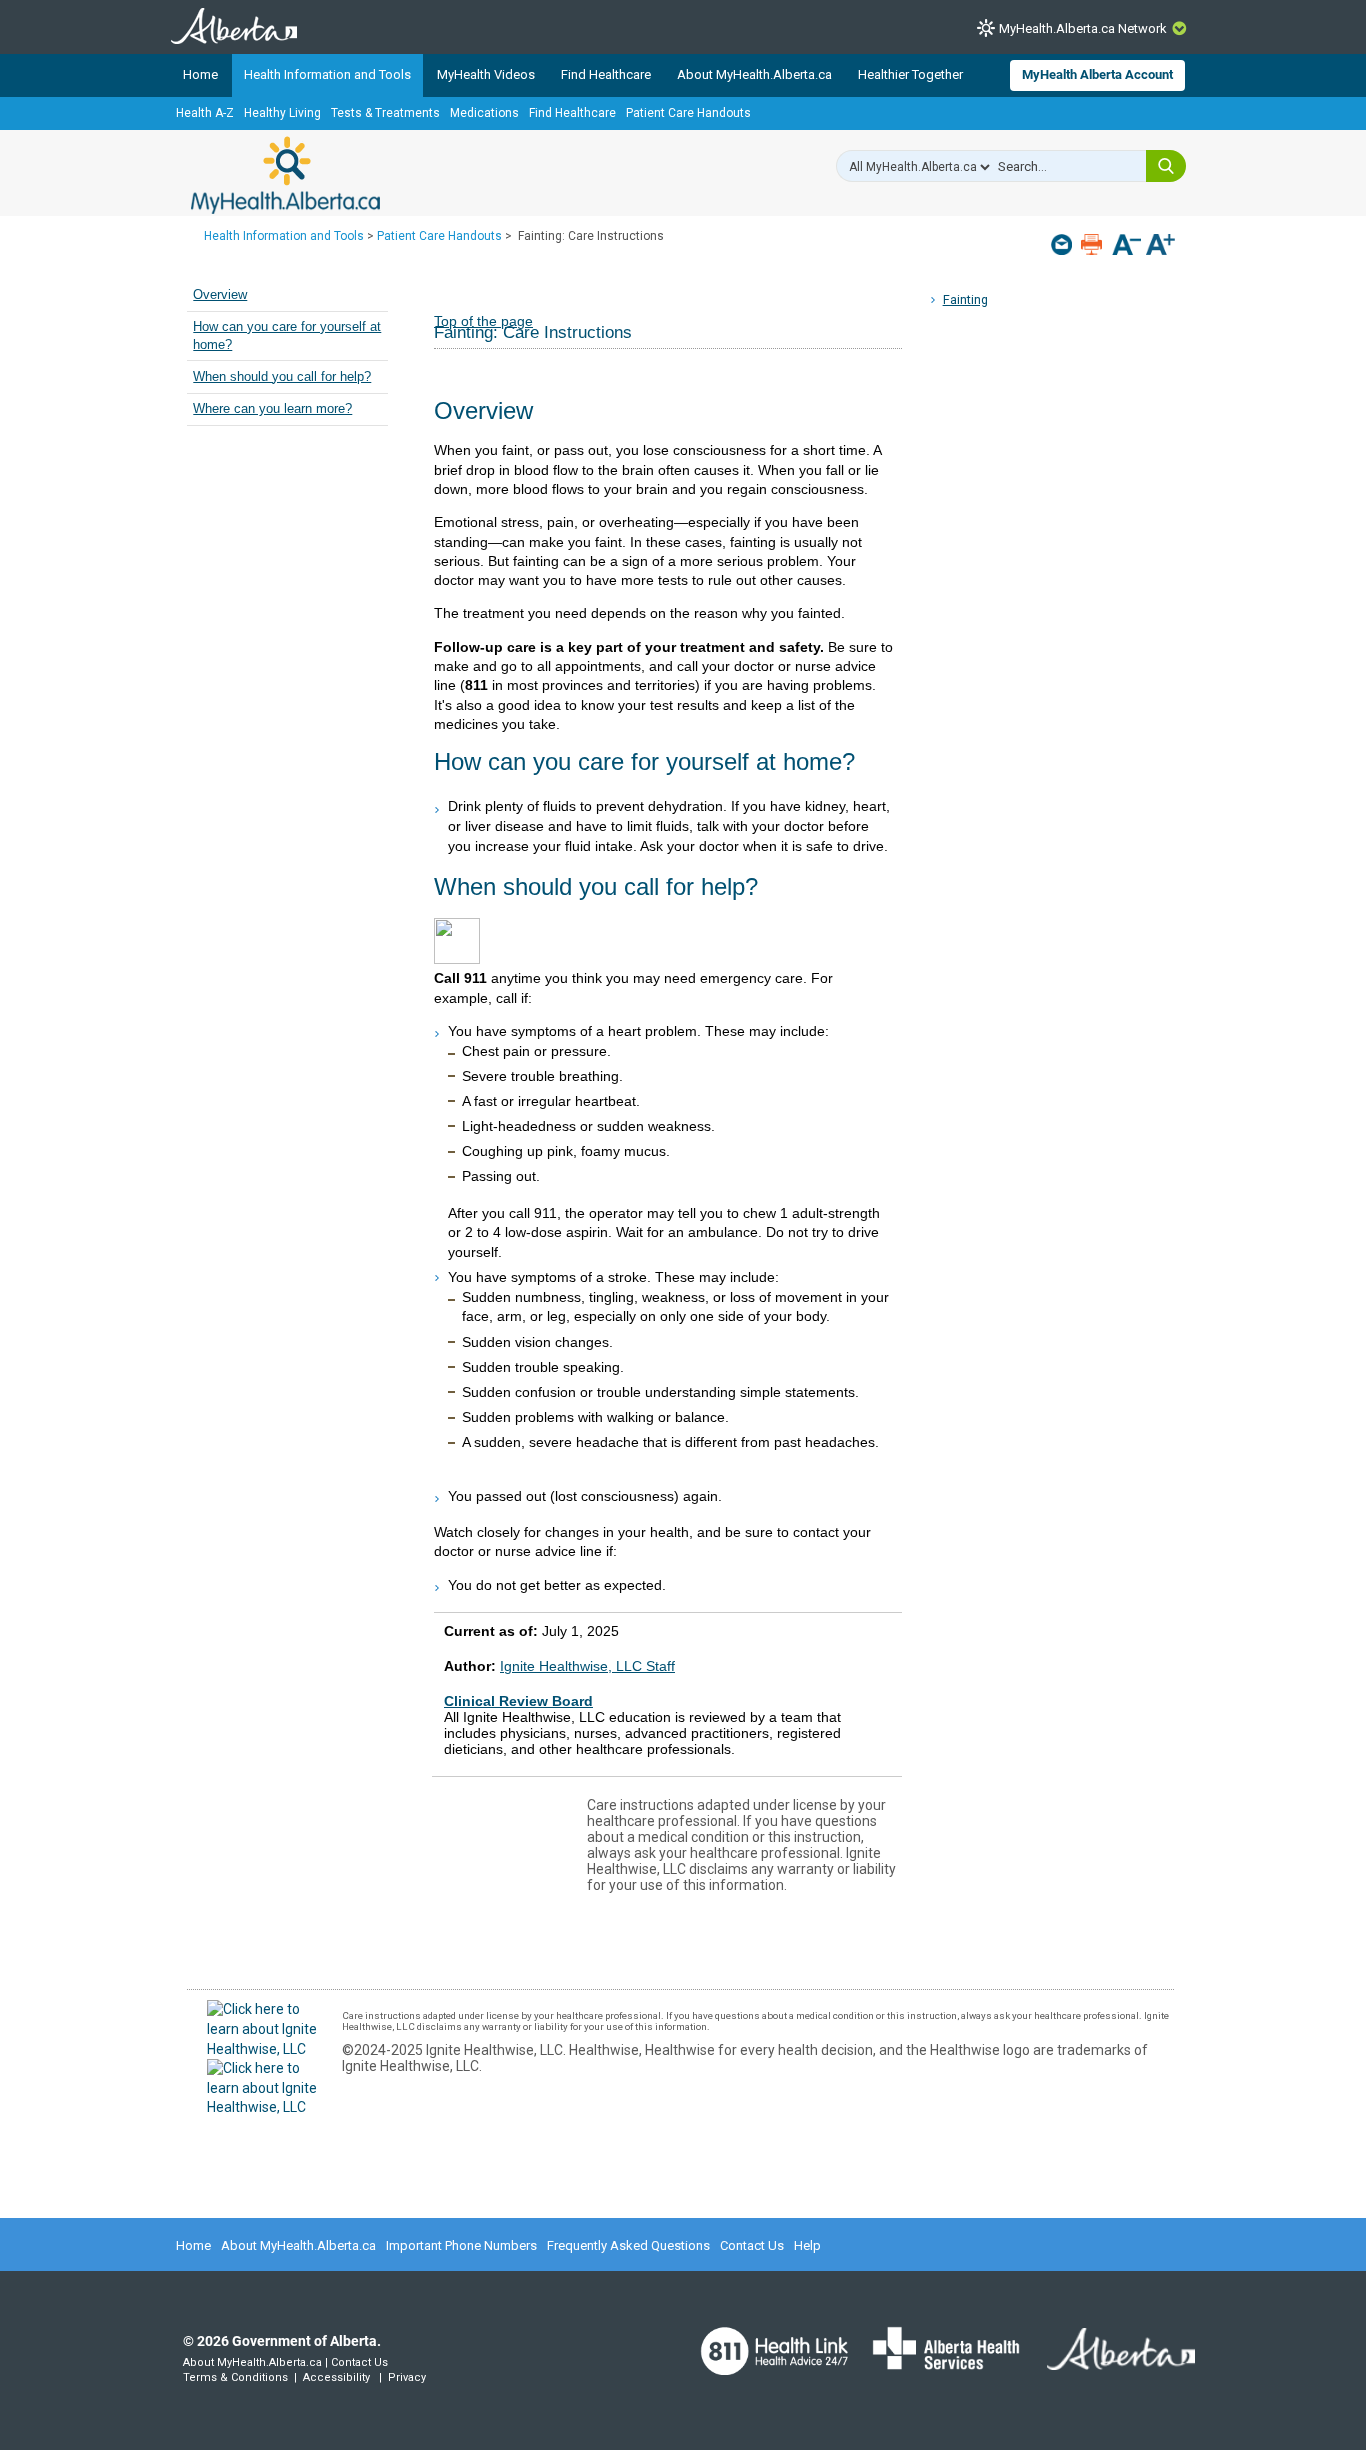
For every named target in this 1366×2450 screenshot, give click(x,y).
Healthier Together (910, 74)
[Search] (1166, 166)
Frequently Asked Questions (628, 2245)
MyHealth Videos (486, 74)
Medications (484, 113)
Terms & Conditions (235, 2377)
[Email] (1063, 244)
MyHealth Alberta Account (1097, 74)
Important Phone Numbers (461, 2245)
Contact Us (752, 2245)
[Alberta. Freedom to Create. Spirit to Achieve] (1109, 2361)
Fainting (965, 299)
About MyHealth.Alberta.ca (754, 74)
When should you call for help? (282, 377)
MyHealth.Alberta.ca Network (1083, 28)
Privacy (407, 2377)
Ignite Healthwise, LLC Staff (587, 1666)
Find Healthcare (606, 74)
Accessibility (336, 2377)
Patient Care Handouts (688, 113)
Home (200, 74)
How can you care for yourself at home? (287, 336)
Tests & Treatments (385, 113)
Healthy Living (282, 113)
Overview (220, 295)
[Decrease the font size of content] (1126, 246)
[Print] (1093, 244)
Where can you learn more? (272, 409)
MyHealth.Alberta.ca (285, 175)
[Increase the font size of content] (1160, 246)
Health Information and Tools (327, 74)
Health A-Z (205, 113)
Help (807, 2245)
